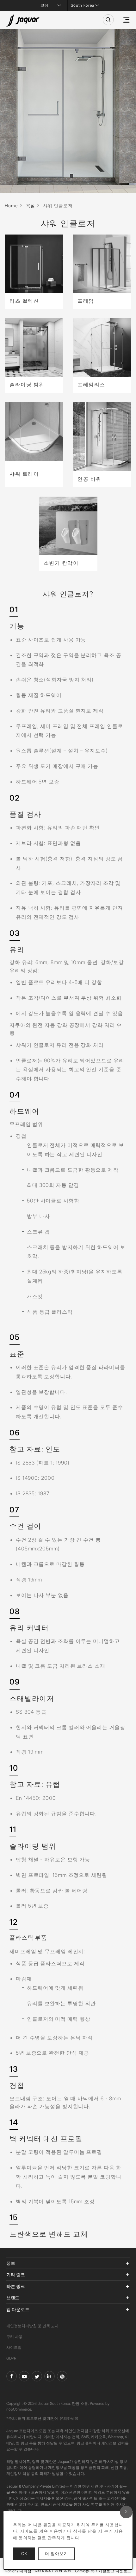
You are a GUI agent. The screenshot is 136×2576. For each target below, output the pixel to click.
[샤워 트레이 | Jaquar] (34, 431)
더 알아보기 (60, 2553)
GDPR (11, 2358)
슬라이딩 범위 (27, 384)
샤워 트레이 (24, 474)
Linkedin (49, 2376)
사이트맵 (14, 2347)
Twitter (37, 2376)
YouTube (24, 2376)
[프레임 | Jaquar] (102, 264)
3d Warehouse (62, 2376)
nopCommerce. (19, 2409)
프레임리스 (91, 384)
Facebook (12, 2376)
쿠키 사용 (14, 2337)
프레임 (86, 301)
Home (11, 206)
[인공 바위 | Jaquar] (102, 437)
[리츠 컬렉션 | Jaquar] (34, 264)
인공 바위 (90, 479)
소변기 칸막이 (61, 563)
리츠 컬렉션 (24, 301)
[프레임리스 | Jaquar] (102, 348)
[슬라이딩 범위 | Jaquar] (34, 348)
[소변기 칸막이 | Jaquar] (68, 526)
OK (24, 2553)
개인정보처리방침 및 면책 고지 (32, 2326)
